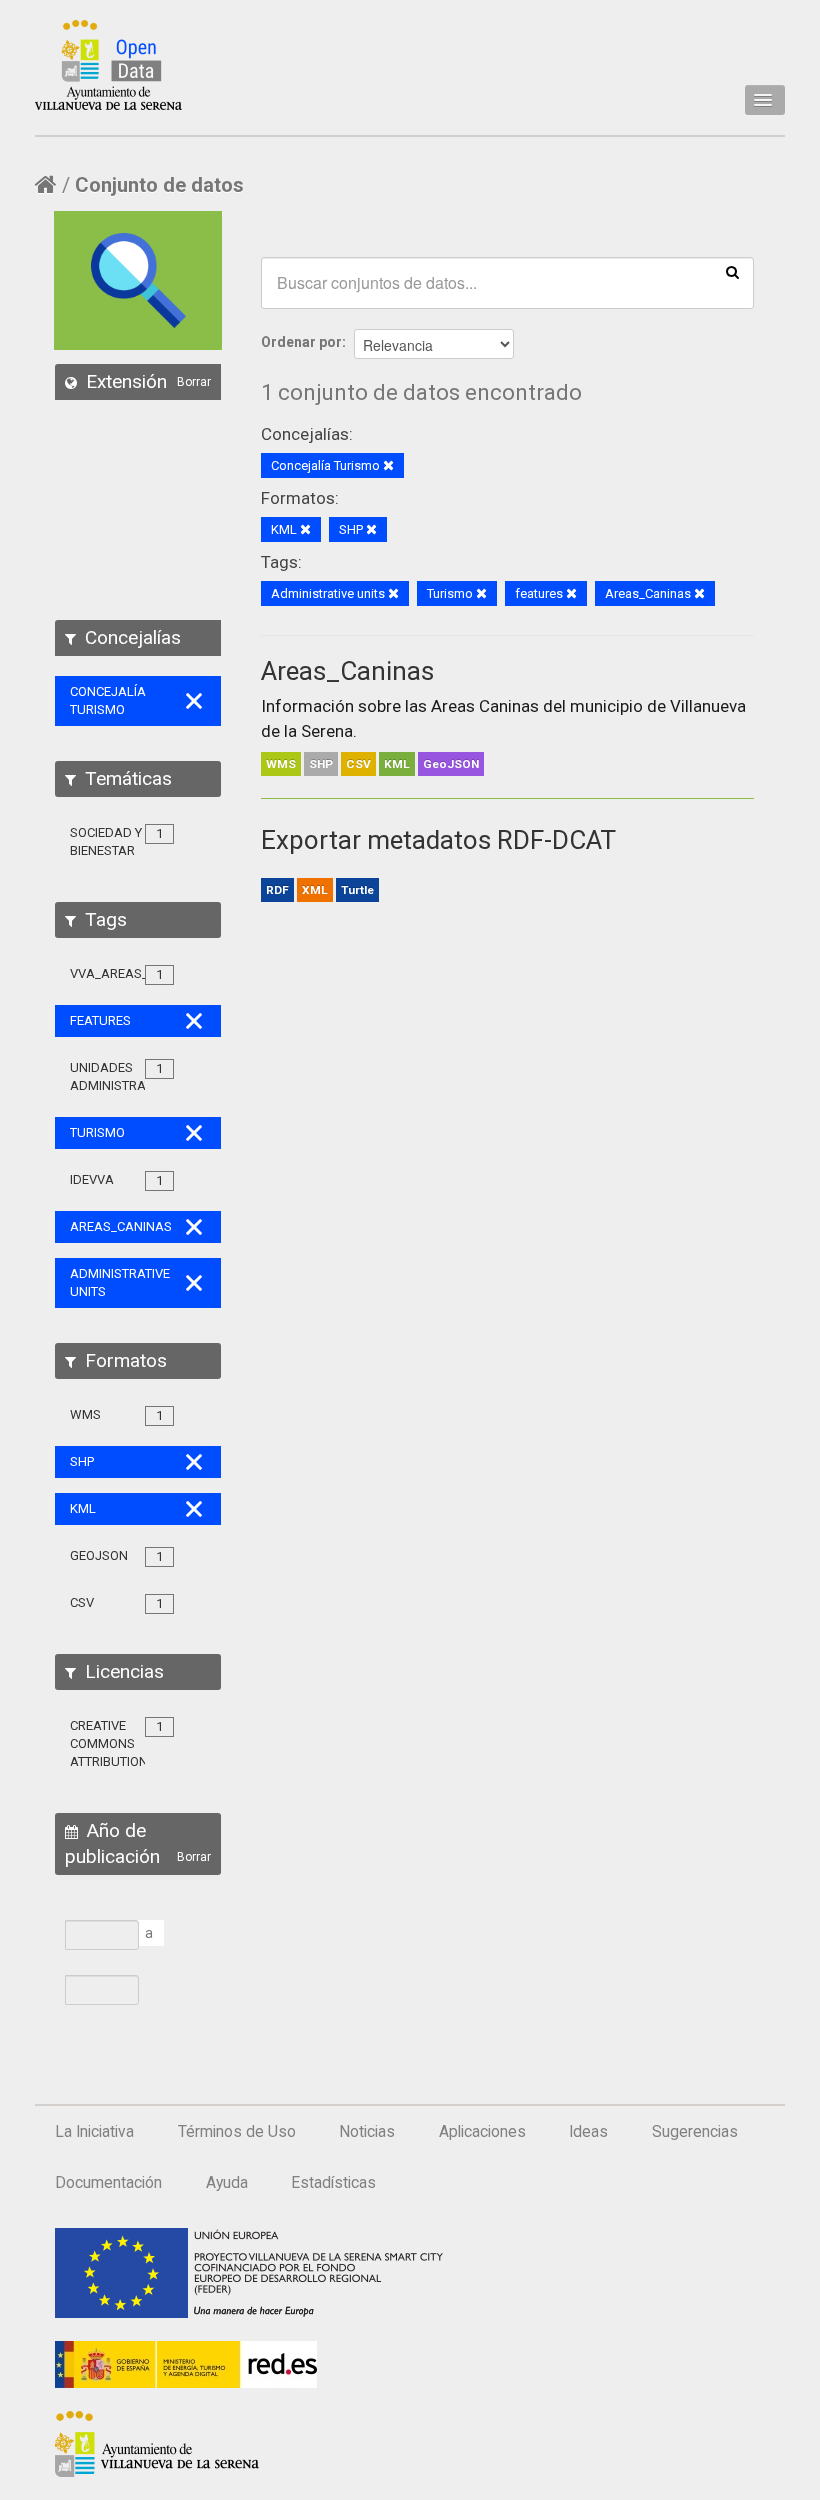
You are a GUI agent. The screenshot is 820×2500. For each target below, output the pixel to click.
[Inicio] (108, 65)
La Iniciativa (94, 2132)
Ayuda (227, 2183)
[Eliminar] (388, 466)
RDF (277, 890)
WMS (281, 764)
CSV (358, 764)
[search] (732, 271)
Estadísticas (333, 2183)
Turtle (357, 890)
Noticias (367, 2132)
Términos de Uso (237, 2132)
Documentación (108, 2183)
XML (315, 890)
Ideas (588, 2132)
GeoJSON (451, 764)
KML (397, 764)
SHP (321, 764)
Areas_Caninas (347, 671)
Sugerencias (695, 2132)
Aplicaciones (482, 2132)
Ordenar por (301, 342)
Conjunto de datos (159, 185)
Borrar (194, 382)
